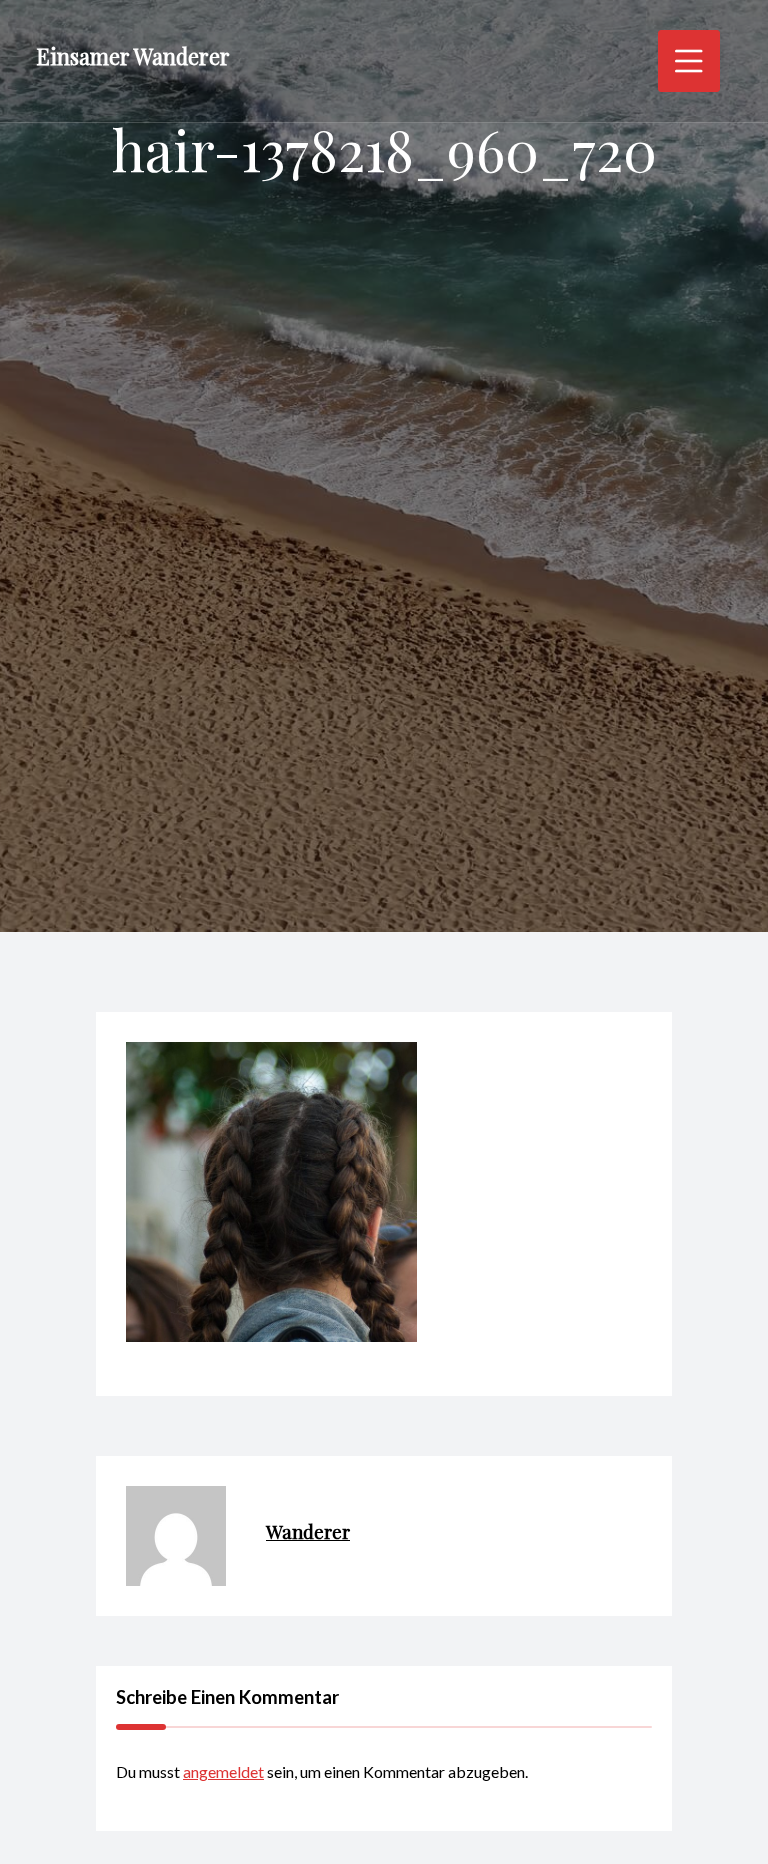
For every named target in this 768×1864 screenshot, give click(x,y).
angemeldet (223, 1771)
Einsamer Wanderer (133, 56)
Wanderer (308, 1531)
